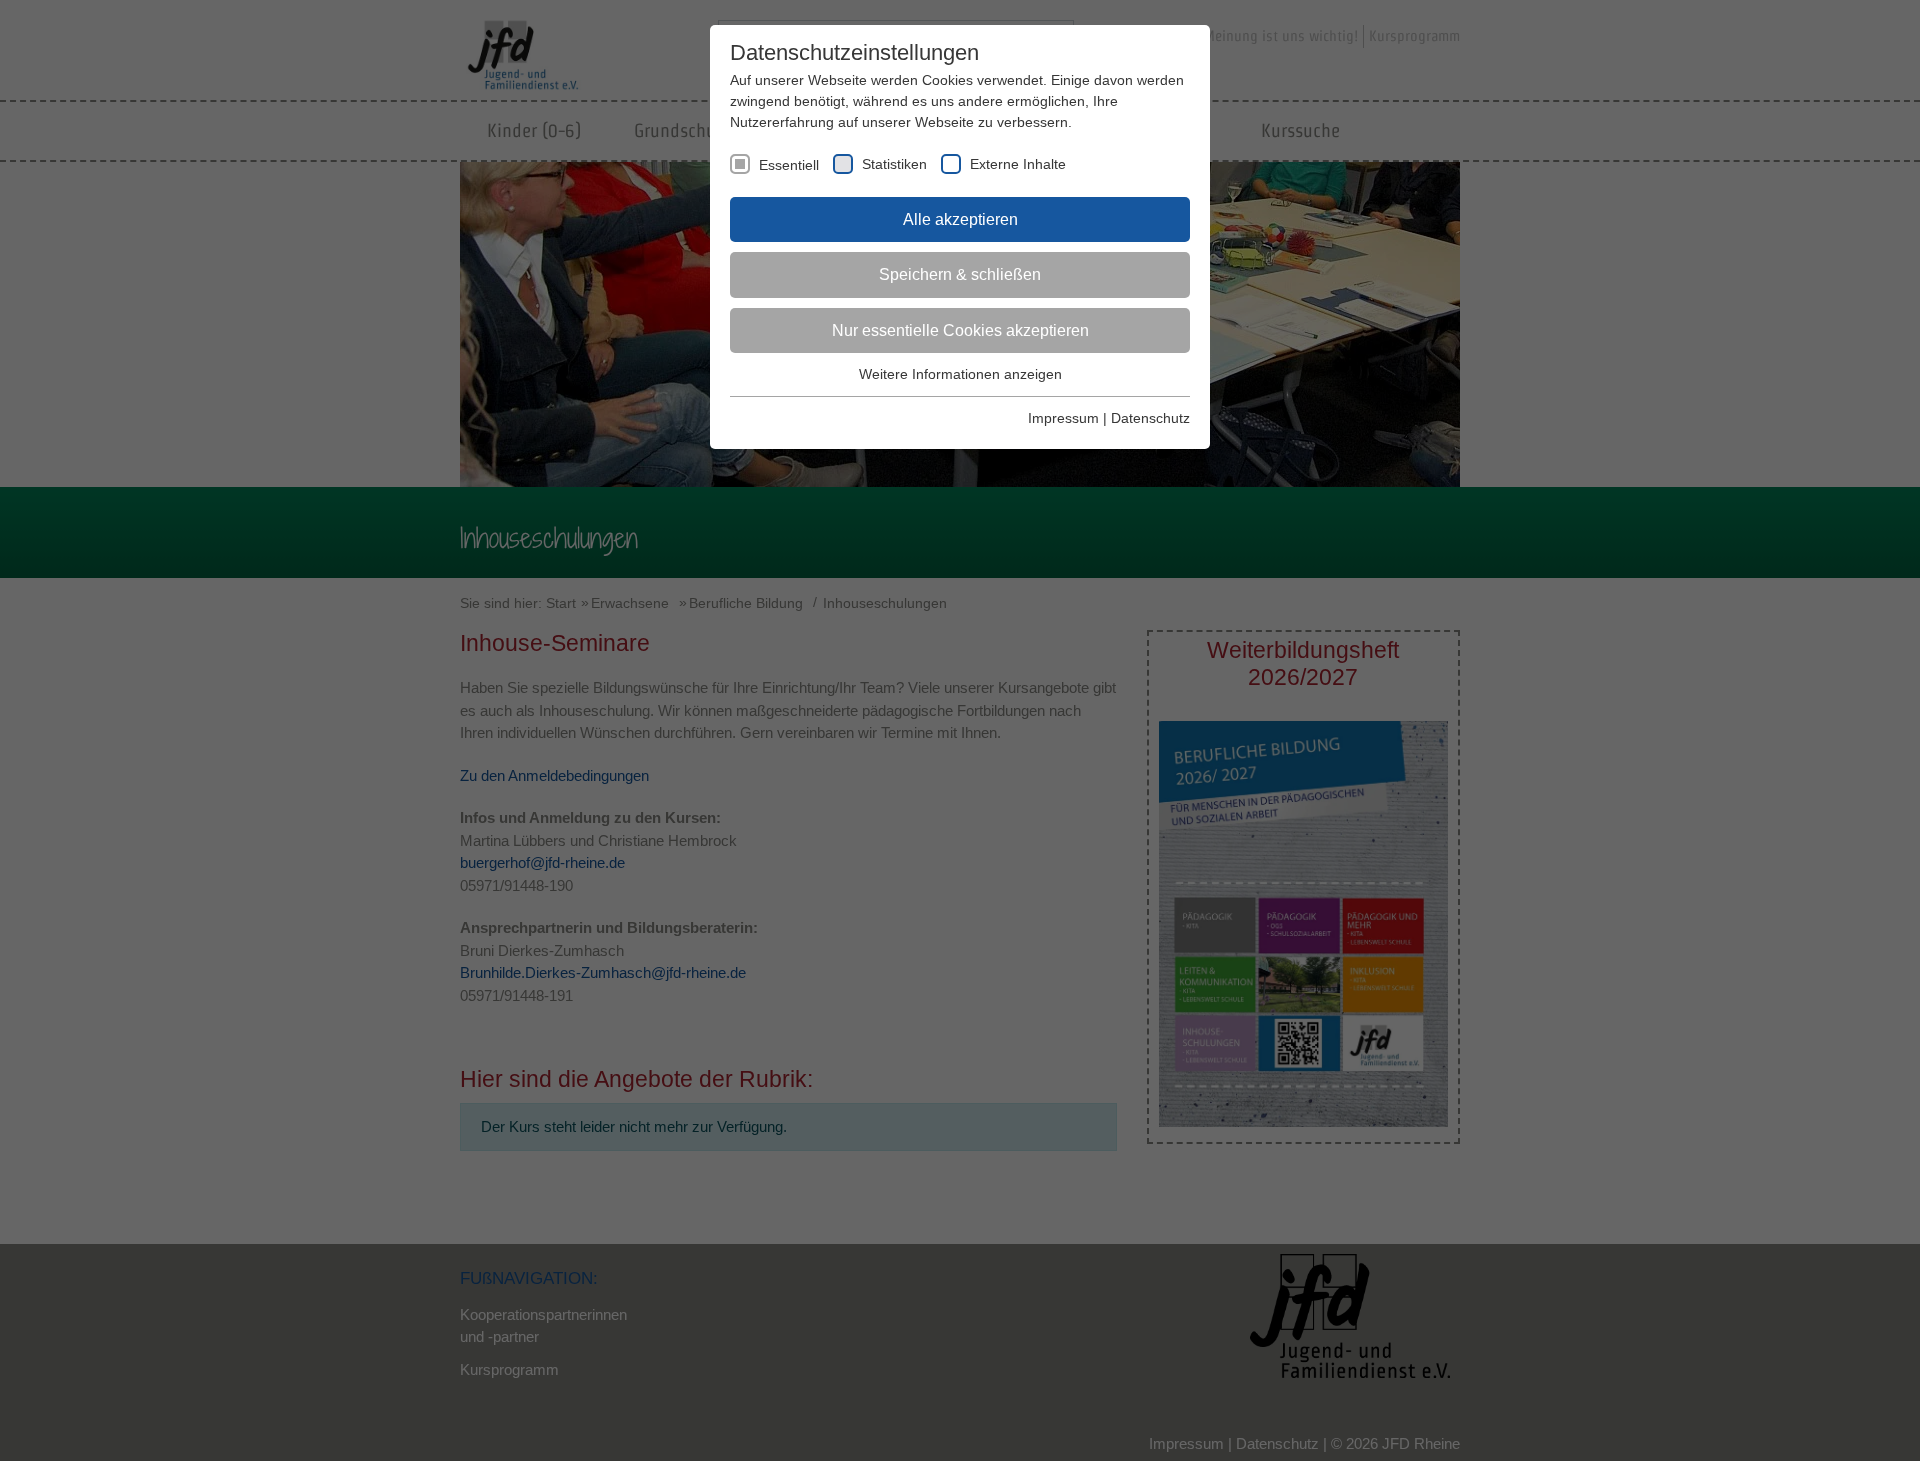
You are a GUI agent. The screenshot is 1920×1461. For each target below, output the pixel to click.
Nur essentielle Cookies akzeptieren (960, 330)
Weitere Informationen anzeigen (960, 374)
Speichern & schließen (960, 274)
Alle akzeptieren (960, 219)
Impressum (1063, 418)
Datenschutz (1150, 418)
